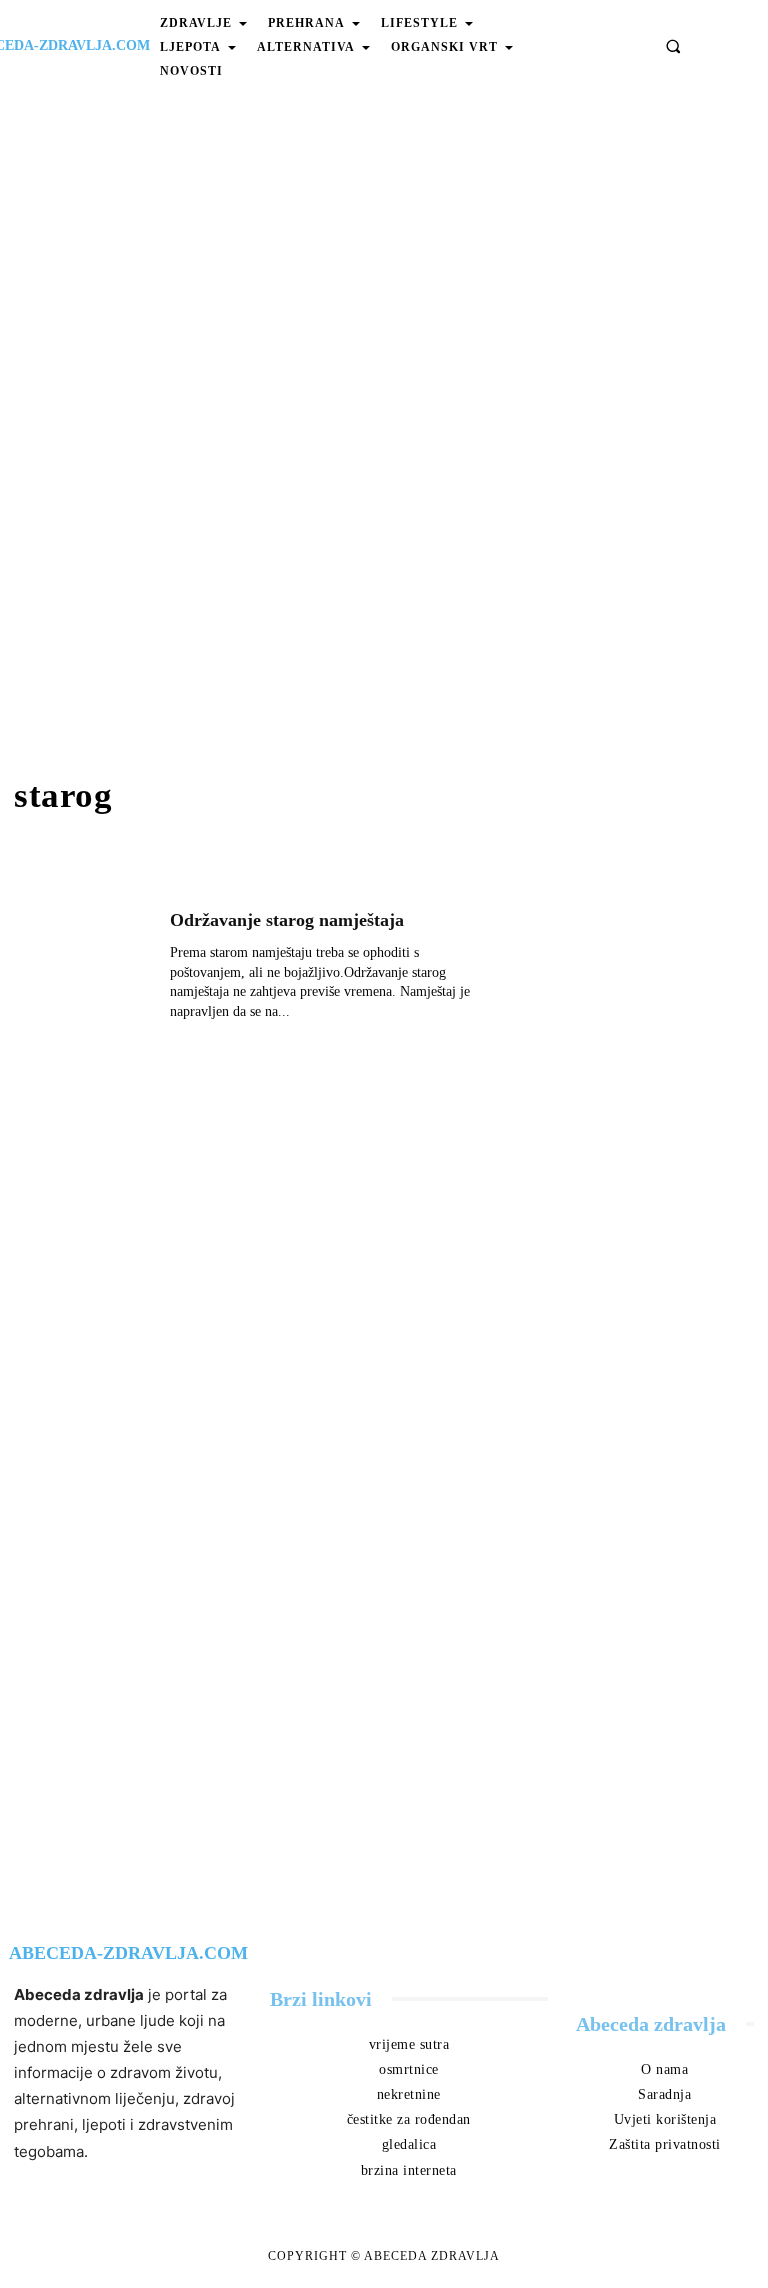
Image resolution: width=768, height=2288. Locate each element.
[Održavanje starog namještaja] (82, 972)
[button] (673, 46)
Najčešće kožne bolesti (618, 1182)
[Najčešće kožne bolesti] (640, 1119)
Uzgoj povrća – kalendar (626, 1028)
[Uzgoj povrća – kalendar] (640, 965)
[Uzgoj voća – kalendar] (640, 811)
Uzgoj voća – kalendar (619, 874)
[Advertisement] (384, 432)
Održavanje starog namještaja (287, 920)
